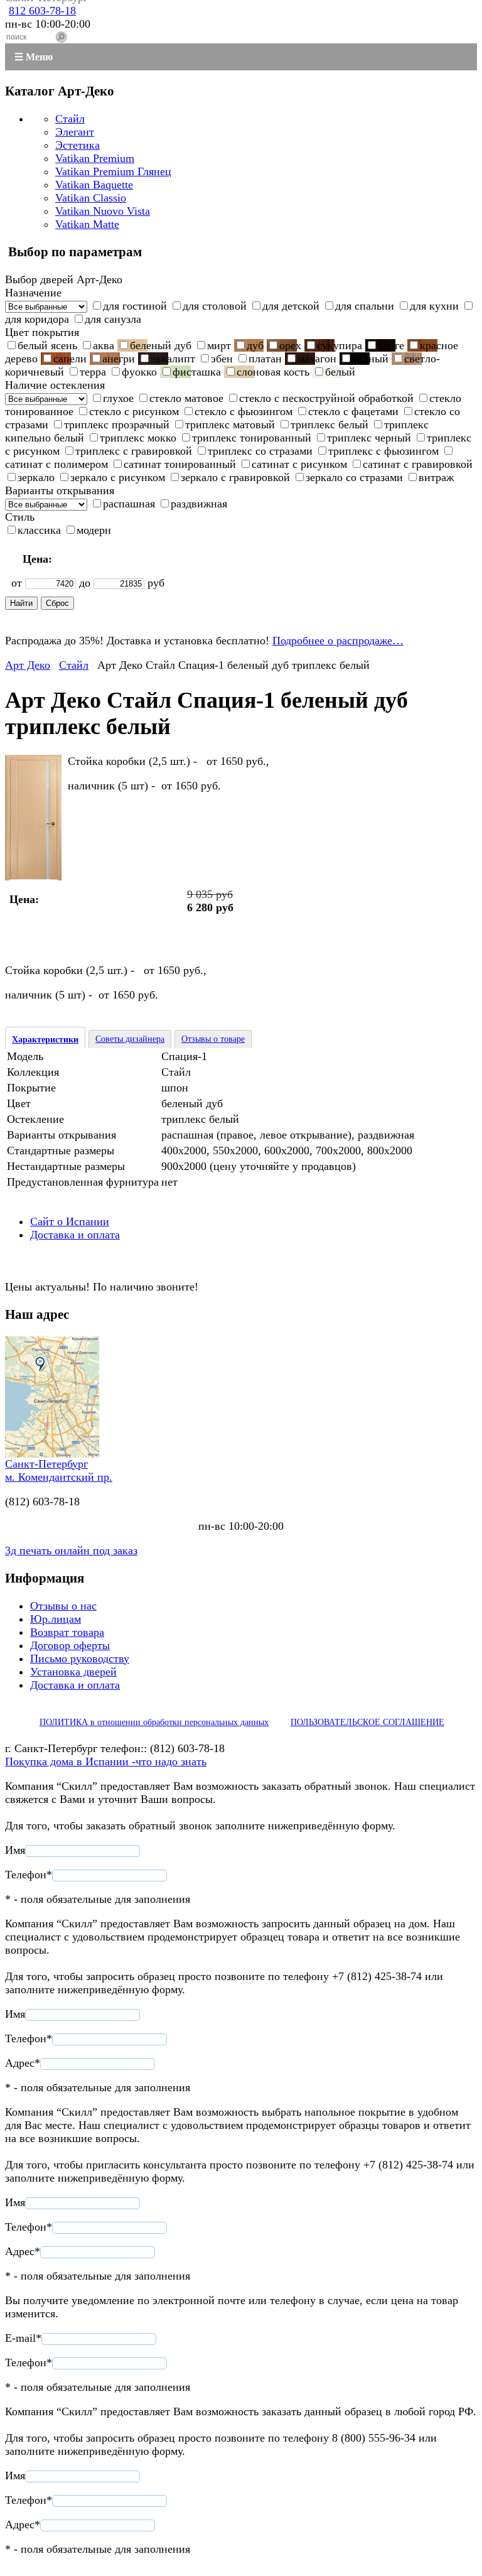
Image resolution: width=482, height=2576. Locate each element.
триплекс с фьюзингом (383, 451)
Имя (15, 1850)
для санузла (113, 319)
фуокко (139, 372)
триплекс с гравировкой (134, 451)
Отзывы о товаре (213, 1039)
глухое (118, 398)
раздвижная (199, 504)
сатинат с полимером (56, 464)
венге (391, 345)
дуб (255, 345)
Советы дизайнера (130, 1039)
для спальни (365, 306)
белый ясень (47, 345)
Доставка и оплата (75, 1235)
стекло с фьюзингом (244, 411)
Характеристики (45, 1040)
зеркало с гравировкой (235, 477)
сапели (70, 359)
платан (265, 359)
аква (104, 345)
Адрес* (23, 2063)
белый (340, 372)
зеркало (36, 477)
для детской (291, 306)
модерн (94, 530)
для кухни (434, 306)
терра (93, 372)
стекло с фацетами (353, 411)
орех (290, 345)
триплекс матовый (230, 425)
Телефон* (29, 1875)
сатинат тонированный (180, 464)
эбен (222, 359)
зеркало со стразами (354, 477)
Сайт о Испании (70, 1221)
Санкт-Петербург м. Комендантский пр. (59, 1470)
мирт (219, 345)
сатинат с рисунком (299, 464)
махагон (317, 359)
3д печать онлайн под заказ (71, 1550)
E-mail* (23, 2338)
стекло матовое (186, 398)
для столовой (215, 306)
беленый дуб (161, 345)
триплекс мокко (138, 438)
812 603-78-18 (42, 11)
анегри (119, 359)
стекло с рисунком (134, 411)
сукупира (340, 345)
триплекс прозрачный (117, 425)
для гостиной (135, 306)
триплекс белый (329, 425)
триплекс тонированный (252, 438)
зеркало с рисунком (118, 477)
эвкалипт (173, 359)
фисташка (197, 372)
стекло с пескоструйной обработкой (326, 398)
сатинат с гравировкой (418, 464)
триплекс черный (369, 438)
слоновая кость (273, 372)
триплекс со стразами (260, 451)
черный (370, 359)
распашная (129, 504)
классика (39, 530)
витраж (436, 477)
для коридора (37, 319)
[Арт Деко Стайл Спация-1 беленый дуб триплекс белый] (33, 877)
